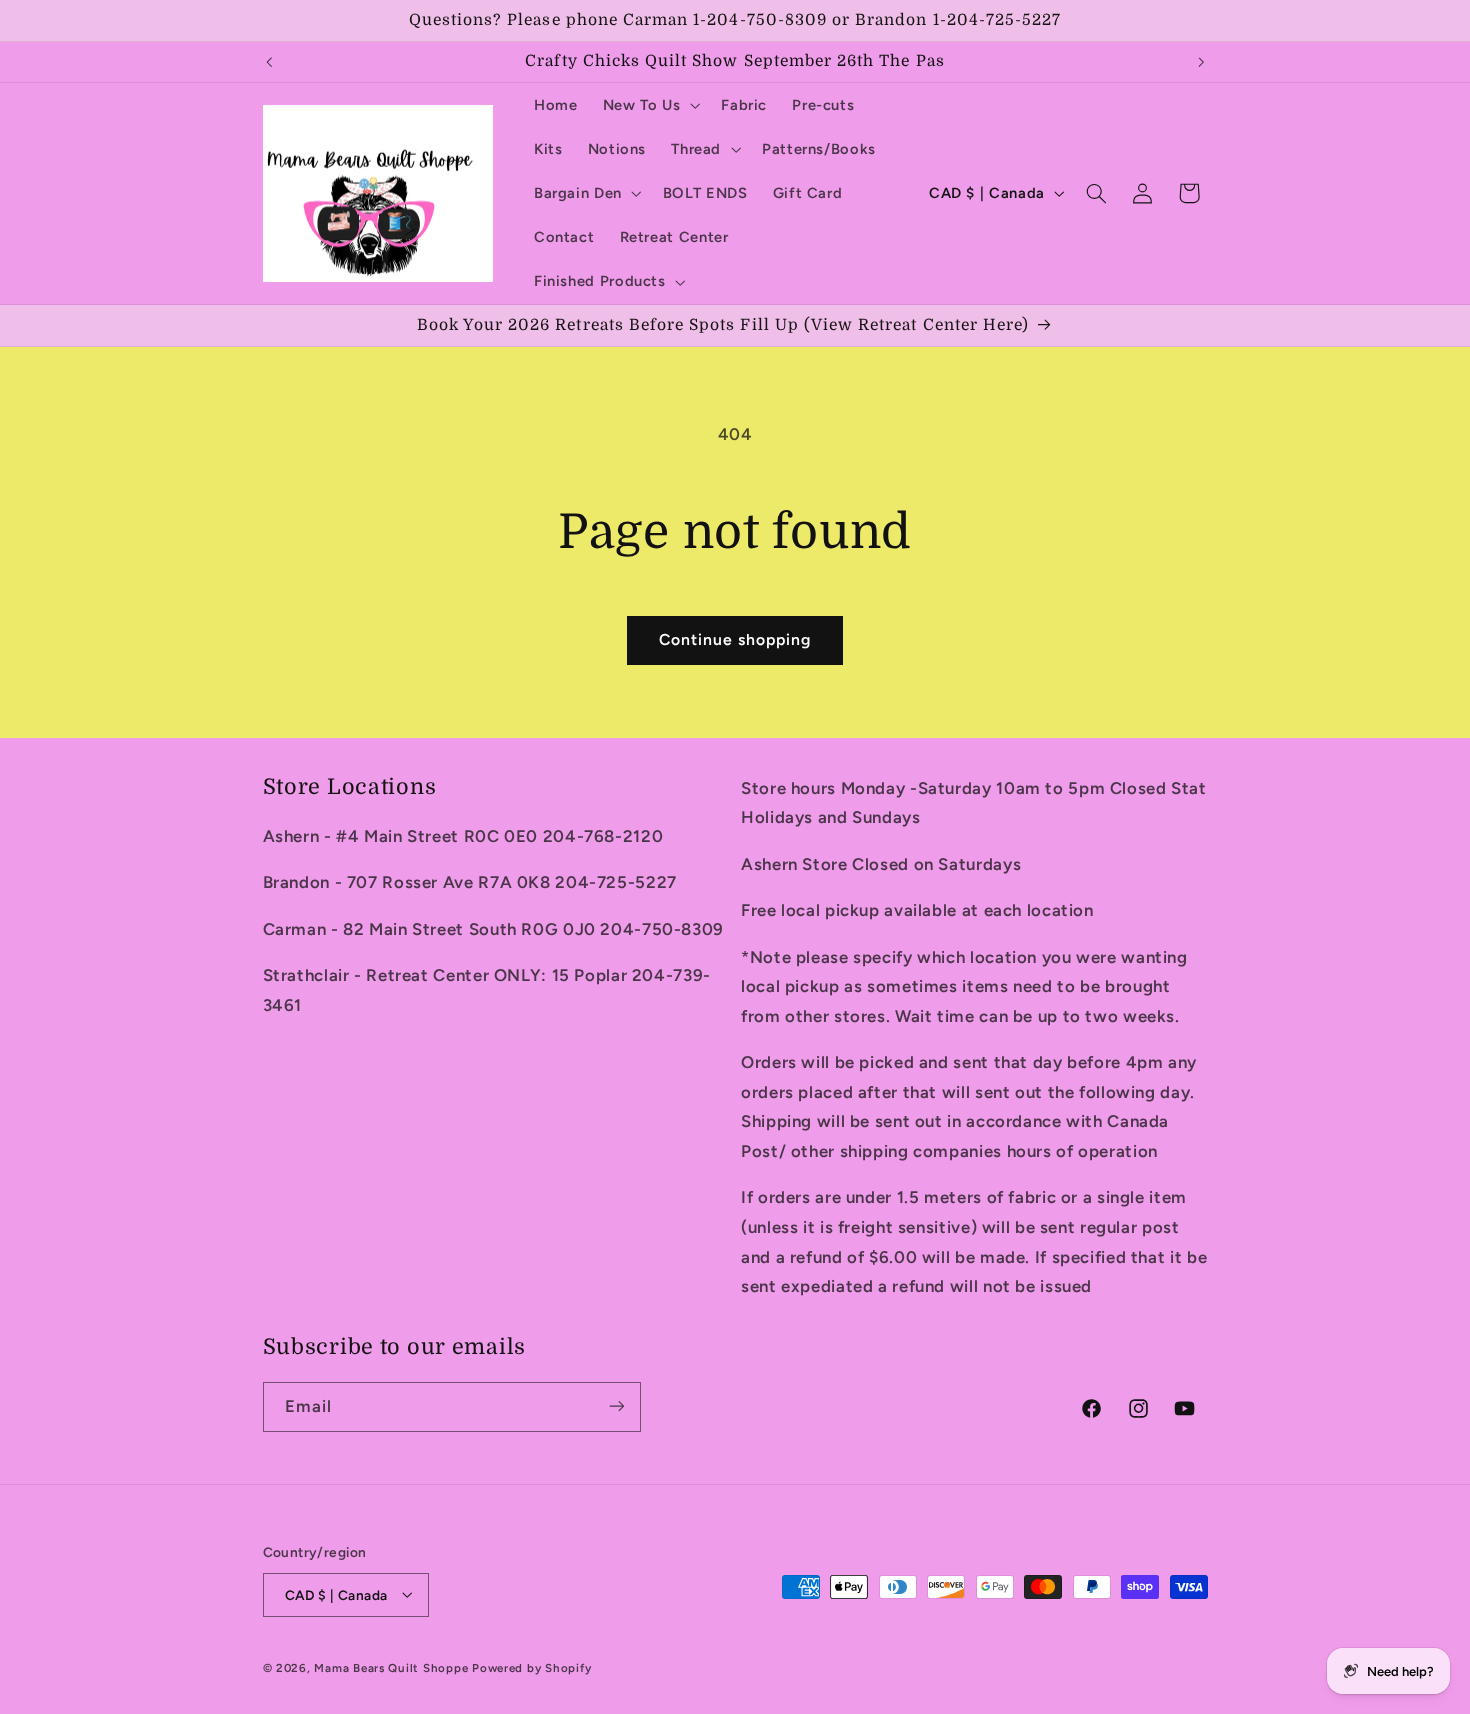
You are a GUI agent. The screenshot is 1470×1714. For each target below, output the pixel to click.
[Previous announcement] (269, 62)
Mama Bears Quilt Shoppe (391, 1667)
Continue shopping (735, 639)
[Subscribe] (616, 1406)
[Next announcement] (1201, 62)
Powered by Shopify (531, 1667)
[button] (649, 105)
